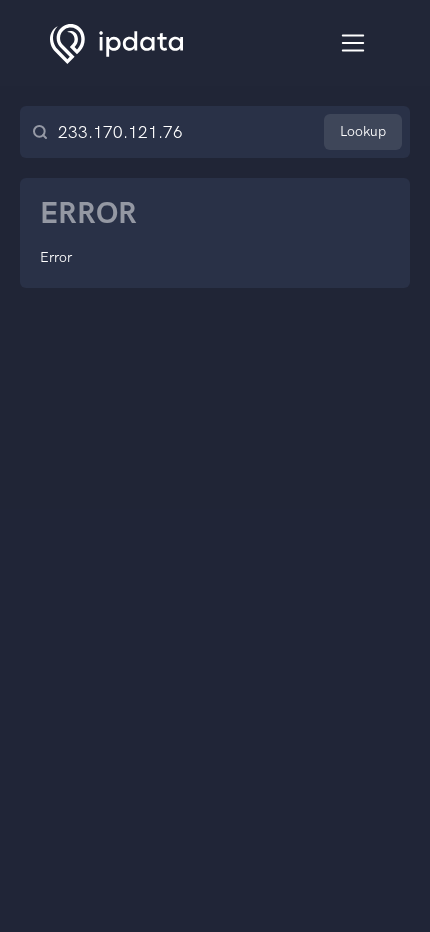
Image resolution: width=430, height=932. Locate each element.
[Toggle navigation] (353, 43)
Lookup (363, 131)
